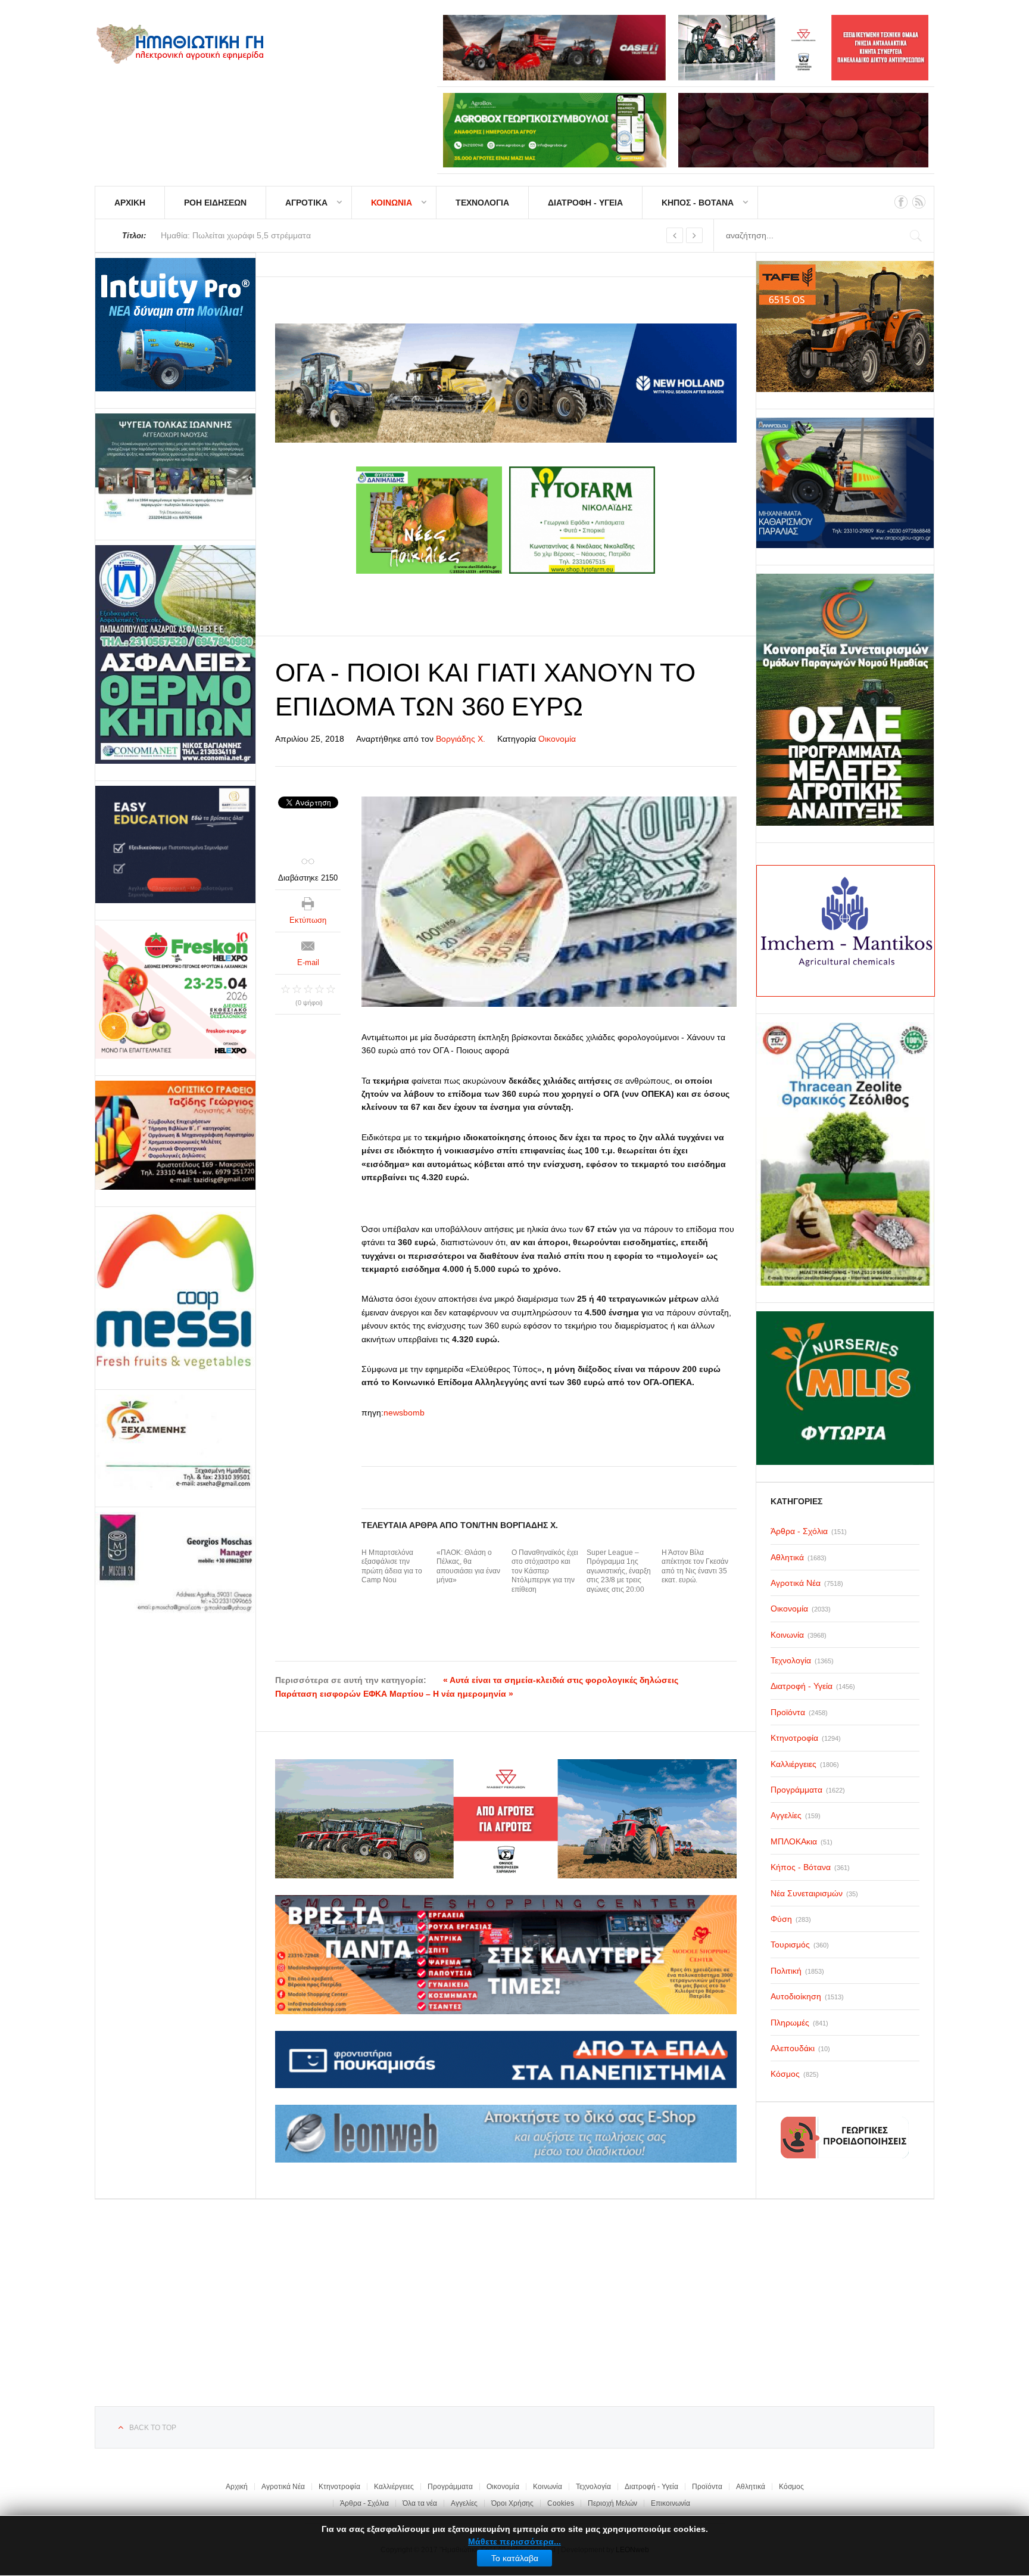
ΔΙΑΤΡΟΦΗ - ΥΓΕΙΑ (585, 203)
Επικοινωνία (671, 2503)
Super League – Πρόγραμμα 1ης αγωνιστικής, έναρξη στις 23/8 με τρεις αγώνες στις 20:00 (619, 1571)
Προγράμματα (450, 2487)
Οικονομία (557, 739)
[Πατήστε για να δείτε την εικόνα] (549, 901)
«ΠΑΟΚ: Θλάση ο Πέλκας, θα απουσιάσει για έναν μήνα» (468, 1567)
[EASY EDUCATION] (175, 844)
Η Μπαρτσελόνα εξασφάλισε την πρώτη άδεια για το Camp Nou (392, 1567)
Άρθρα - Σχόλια (364, 2503)
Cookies (561, 2503)
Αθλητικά (751, 2487)
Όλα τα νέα (420, 2503)
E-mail (308, 962)
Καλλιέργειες (394, 2487)
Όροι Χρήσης (512, 2503)
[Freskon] (175, 992)
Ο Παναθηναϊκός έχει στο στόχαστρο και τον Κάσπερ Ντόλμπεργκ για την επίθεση (545, 1571)
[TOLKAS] (175, 468)
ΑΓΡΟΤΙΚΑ (306, 203)
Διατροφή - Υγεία (651, 2487)
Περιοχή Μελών (612, 2503)
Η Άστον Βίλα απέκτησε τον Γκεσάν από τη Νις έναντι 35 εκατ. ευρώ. (695, 1567)
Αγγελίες (464, 2503)
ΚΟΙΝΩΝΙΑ (392, 203)
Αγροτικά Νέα (283, 2487)
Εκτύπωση (308, 920)
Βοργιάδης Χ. (461, 739)
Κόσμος (791, 2487)
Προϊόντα (707, 2487)
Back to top (153, 2428)
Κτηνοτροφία (339, 2487)
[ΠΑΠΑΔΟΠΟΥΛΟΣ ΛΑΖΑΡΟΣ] (175, 654)
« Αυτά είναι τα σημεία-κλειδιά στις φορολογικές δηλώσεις (561, 1680)
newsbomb (404, 1413)
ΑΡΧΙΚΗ (130, 203)
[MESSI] (175, 1292)
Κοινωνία (548, 2487)
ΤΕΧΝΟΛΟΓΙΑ (482, 203)
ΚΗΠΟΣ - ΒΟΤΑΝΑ (698, 203)
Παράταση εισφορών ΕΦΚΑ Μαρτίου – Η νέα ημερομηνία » (394, 1694)
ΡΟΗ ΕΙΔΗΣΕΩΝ (215, 203)
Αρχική (237, 2487)
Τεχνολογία (593, 2487)
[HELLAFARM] (175, 325)
